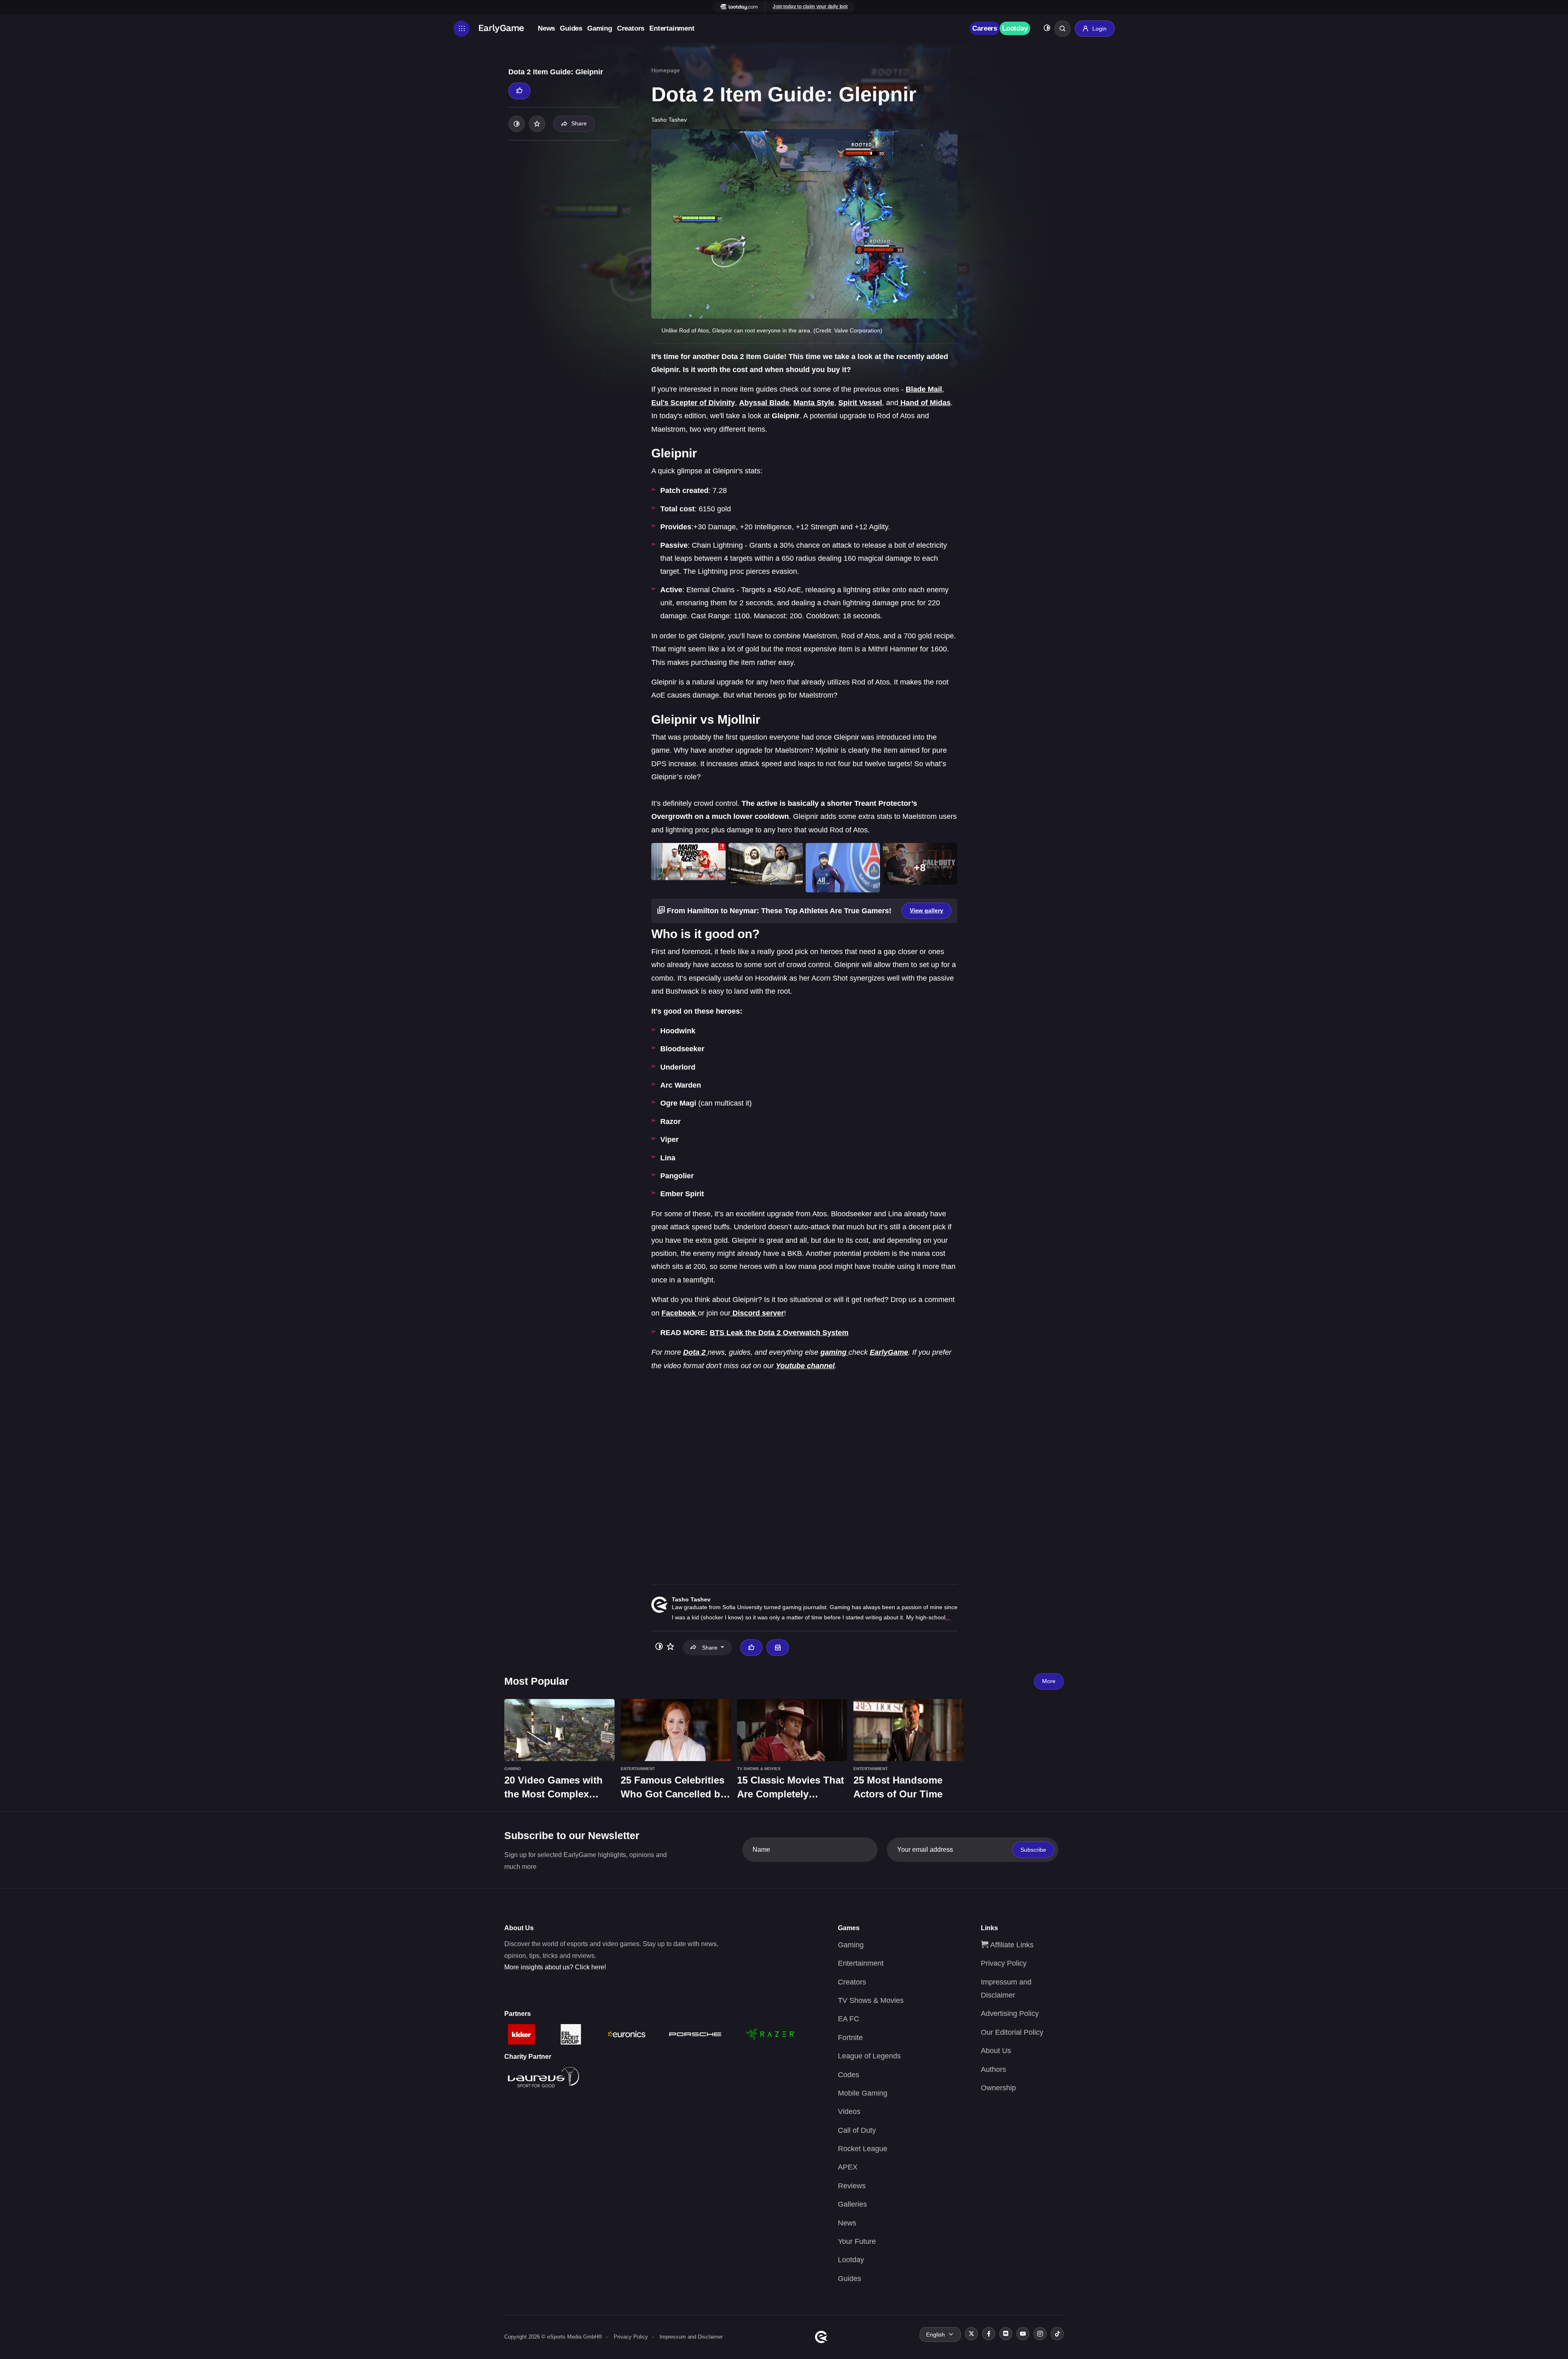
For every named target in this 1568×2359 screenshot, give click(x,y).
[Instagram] (1040, 2334)
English (935, 2334)
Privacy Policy (1004, 1963)
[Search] (1062, 29)
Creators (631, 28)
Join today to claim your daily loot (810, 7)
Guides (571, 28)
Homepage (666, 70)
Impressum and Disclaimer (691, 2337)
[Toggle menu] (461, 29)
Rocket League (863, 2149)
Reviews (852, 2186)
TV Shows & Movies (871, 2000)
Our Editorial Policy (1012, 2032)
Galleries (852, 2204)
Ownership (998, 2088)
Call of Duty (857, 2130)
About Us (996, 2051)
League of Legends (869, 2056)
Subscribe (1033, 1850)
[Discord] (1006, 2334)
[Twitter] (971, 2334)
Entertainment (672, 28)
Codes (849, 2075)
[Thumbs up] (519, 91)
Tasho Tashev (691, 1599)
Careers (985, 28)
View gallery (927, 910)
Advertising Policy (1010, 2013)
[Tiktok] (1057, 2334)
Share (579, 123)
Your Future (857, 2241)
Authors (993, 2069)
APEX (848, 2167)
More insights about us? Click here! (555, 1967)
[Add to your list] (537, 124)
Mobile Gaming (863, 2093)
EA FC (849, 2019)
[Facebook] (989, 2334)
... (948, 1617)
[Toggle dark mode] (1047, 29)
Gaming (600, 28)
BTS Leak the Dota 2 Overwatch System (779, 1333)
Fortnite (850, 2038)
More (1049, 1681)
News (546, 28)
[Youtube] (1023, 2334)
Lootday (1015, 28)
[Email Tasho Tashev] (777, 1648)
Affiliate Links (1011, 1945)
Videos (849, 2112)
